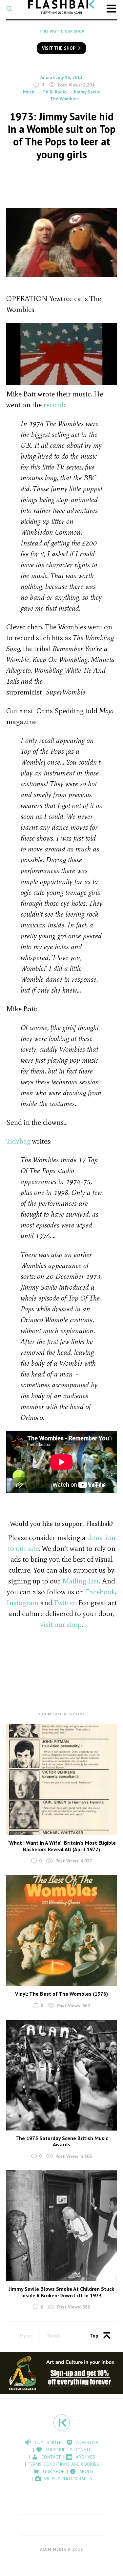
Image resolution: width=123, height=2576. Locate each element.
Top (94, 2336)
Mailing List (81, 1581)
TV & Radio (54, 92)
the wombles (64, 99)
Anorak (48, 77)
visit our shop (61, 1624)
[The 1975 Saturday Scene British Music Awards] (62, 2075)
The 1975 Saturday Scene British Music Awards (62, 2141)
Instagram (23, 1603)
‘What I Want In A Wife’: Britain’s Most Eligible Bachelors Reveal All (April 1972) (62, 1846)
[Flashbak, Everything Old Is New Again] (61, 7)
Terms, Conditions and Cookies (63, 2464)
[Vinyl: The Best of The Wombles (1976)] (62, 1931)
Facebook (100, 1592)
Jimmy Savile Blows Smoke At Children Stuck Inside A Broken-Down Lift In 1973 (61, 2292)
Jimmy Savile (87, 92)
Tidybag (18, 1141)
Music (29, 92)
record (53, 405)
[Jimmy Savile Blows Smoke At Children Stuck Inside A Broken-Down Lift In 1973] (62, 2226)
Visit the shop (59, 48)
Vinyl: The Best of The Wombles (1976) (61, 1994)
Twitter (65, 1603)
